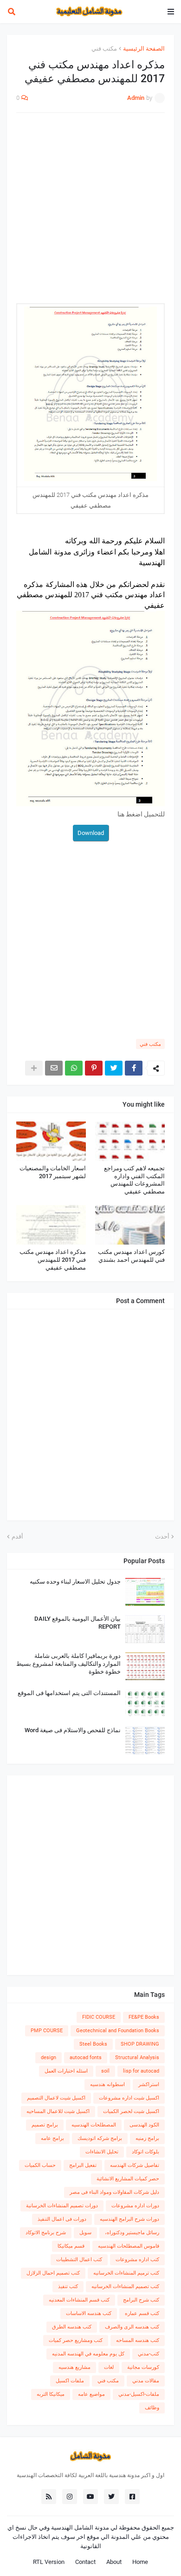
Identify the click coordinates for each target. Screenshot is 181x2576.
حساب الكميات (40, 2165)
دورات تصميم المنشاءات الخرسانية (62, 2206)
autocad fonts (86, 2058)
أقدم (17, 1536)
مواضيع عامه (91, 2394)
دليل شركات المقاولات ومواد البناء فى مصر (114, 2192)
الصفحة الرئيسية (144, 49)
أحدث (162, 1536)
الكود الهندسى (144, 2125)
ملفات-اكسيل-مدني (139, 2394)
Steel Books (93, 2044)
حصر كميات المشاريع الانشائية (128, 2179)
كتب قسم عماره (142, 2313)
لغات (109, 2367)
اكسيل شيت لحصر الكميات (131, 2111)
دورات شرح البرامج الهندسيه (129, 2219)
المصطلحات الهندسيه (94, 2125)
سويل (85, 2233)
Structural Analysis (137, 2058)
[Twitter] (114, 1068)
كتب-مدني (149, 2354)
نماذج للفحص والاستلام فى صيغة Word (73, 1730)
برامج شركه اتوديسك (100, 2138)
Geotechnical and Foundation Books (118, 2031)
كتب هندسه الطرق (72, 2327)
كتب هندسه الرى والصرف (132, 2327)
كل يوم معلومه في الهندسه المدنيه (88, 2354)
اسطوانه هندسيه (107, 2084)
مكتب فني (104, 49)
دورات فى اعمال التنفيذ (62, 2219)
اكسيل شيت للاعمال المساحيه (58, 2111)
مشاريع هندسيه (74, 2367)
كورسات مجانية (143, 2367)
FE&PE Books (144, 2017)
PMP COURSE (47, 2031)
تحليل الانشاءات (102, 2152)
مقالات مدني (146, 2381)
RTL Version (49, 2562)
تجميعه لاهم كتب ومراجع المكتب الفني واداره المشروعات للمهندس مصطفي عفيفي (134, 1180)
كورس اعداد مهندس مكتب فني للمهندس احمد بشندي (131, 1256)
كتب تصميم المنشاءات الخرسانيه (125, 2286)
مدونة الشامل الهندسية (80, 2527)
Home (140, 2562)
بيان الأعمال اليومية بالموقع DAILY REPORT (78, 1623)
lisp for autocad (141, 2071)
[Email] (54, 1068)
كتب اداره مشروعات (137, 2260)
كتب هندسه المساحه (138, 2340)
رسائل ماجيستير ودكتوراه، (132, 2233)
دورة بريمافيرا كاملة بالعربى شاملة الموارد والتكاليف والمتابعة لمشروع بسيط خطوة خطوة (68, 1664)
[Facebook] (134, 1068)
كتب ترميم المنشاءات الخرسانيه (126, 2273)
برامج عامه (52, 2138)
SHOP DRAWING (140, 2044)
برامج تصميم (45, 2125)
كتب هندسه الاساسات (89, 2313)
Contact (85, 2562)
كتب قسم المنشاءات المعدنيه (79, 2300)
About (114, 2562)
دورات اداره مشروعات (135, 2206)
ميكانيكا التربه (51, 2394)
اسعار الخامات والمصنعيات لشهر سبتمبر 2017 (53, 1172)
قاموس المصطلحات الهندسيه (129, 2246)
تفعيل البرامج (83, 2165)
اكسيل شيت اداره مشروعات (129, 2098)
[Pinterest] (94, 1068)
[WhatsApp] (74, 1068)
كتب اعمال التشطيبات (79, 2260)
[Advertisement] (90, 213)
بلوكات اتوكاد (145, 2152)
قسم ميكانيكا (71, 2246)
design (48, 2058)
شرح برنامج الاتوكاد (46, 2233)
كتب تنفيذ (68, 2286)
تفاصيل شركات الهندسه (135, 2165)
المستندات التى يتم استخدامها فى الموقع (69, 1693)
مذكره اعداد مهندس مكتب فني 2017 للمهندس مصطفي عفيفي (53, 1260)
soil (105, 2071)
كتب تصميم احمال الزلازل (53, 2273)
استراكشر (149, 2084)
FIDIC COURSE (99, 2017)
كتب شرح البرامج (141, 2300)
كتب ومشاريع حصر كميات (76, 2340)
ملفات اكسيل (70, 2381)
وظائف (152, 2408)
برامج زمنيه (147, 2138)
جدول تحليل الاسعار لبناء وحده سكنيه (75, 1581)
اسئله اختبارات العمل (66, 2071)
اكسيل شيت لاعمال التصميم (56, 2098)
